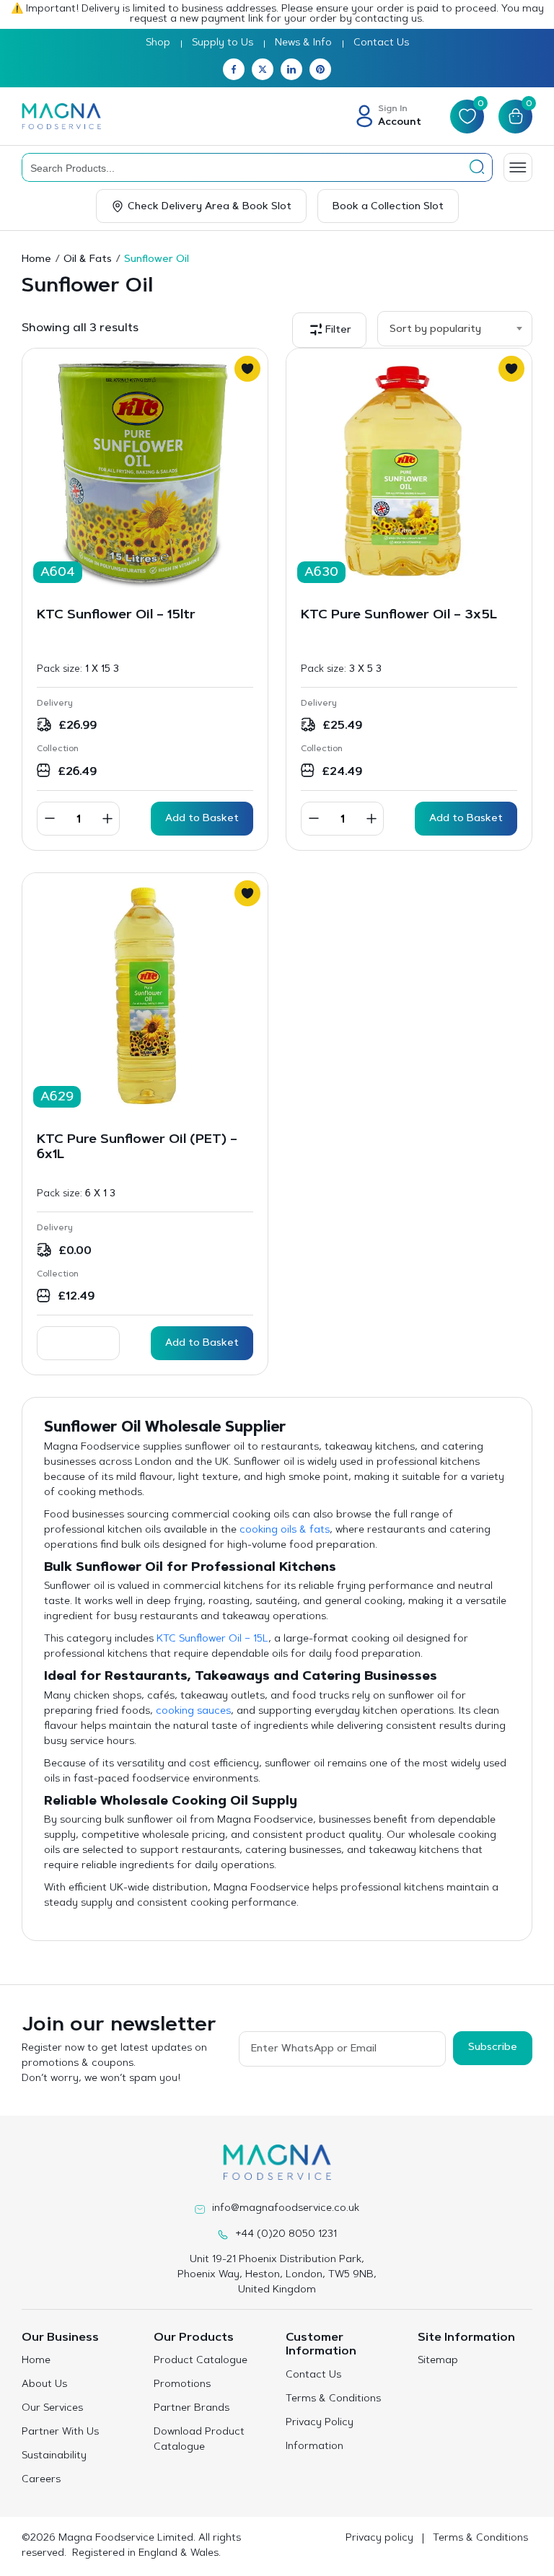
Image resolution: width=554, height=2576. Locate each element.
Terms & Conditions (333, 2399)
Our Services (52, 2409)
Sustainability (54, 2456)
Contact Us (381, 43)
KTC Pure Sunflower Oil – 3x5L (399, 615)
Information (315, 2447)
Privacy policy (379, 2538)
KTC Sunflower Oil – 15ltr (116, 615)
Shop (158, 43)
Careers (41, 2480)
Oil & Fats (88, 260)
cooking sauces (193, 1712)
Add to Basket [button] (202, 819)
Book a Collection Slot (388, 207)
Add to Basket (202, 1344)
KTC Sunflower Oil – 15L (212, 1639)
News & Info (303, 43)
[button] (329, 330)
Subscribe (493, 2048)
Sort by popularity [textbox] (435, 330)
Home (36, 260)
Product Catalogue (201, 2361)
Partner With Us (60, 2432)
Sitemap (438, 2361)
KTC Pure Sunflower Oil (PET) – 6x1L (137, 1148)
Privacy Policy (320, 2423)
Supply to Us (223, 43)
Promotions (182, 2385)
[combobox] (455, 329)
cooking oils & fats (285, 1530)
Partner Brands (192, 2409)
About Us (44, 2385)
